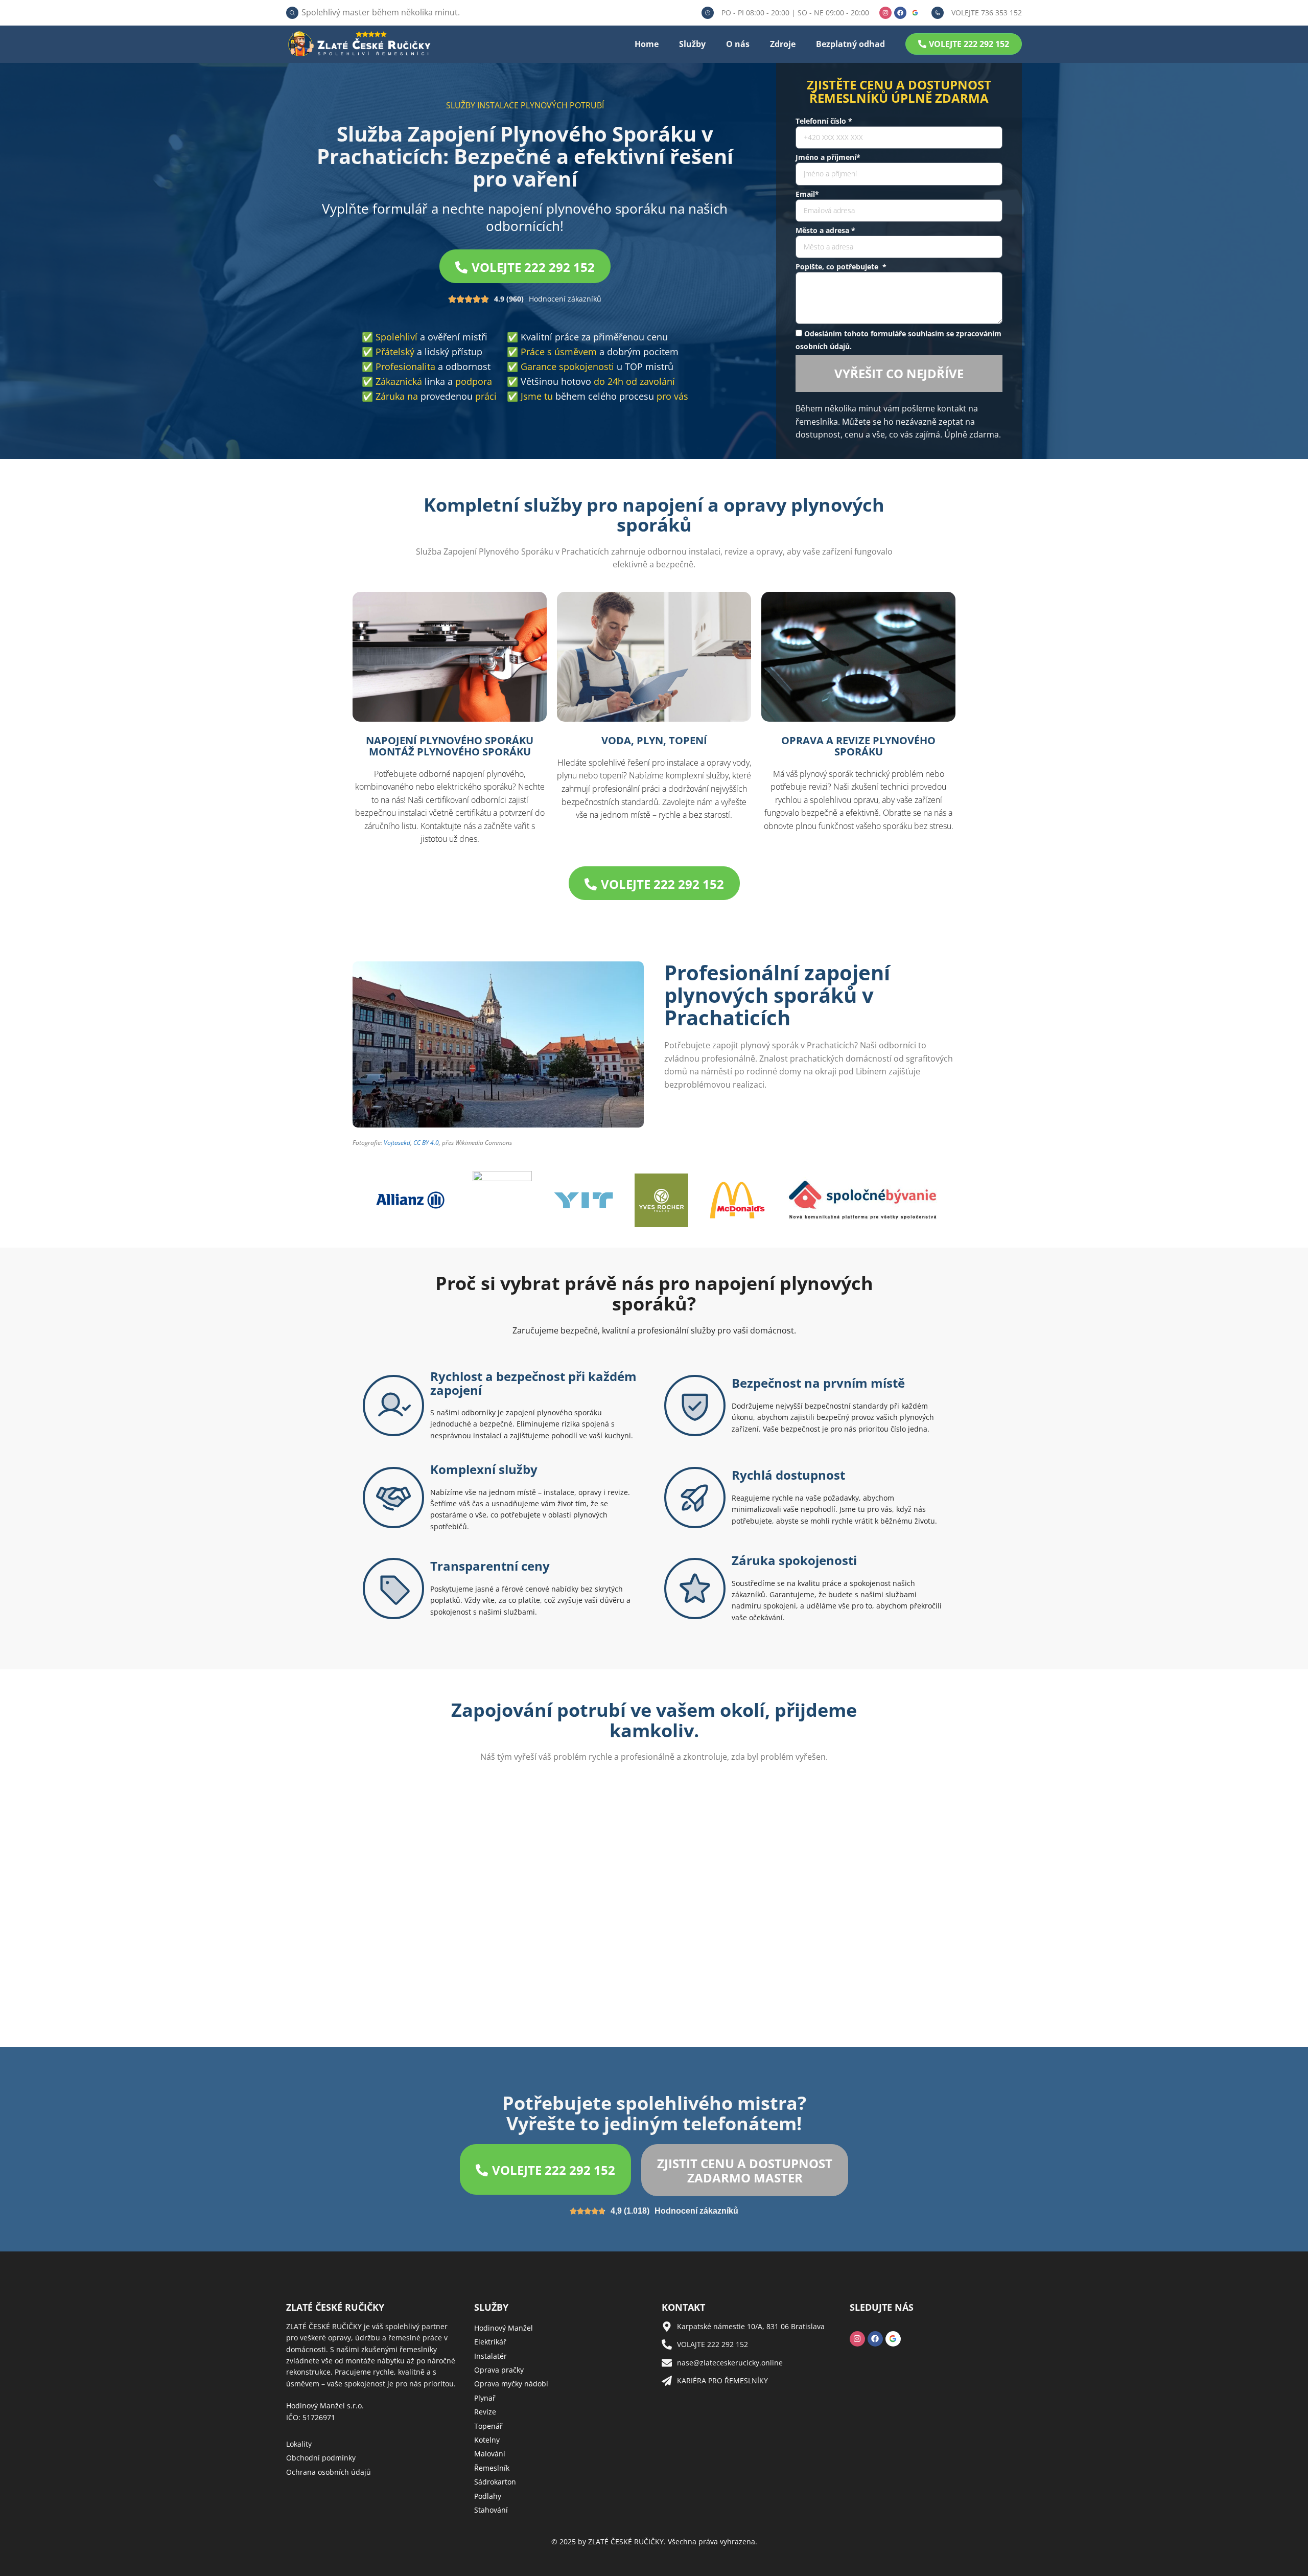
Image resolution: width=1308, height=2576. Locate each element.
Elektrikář (490, 2342)
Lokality (299, 2444)
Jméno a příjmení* (828, 157)
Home (647, 44)
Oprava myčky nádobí (511, 2384)
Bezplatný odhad (850, 44)
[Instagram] (885, 13)
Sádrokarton (495, 2482)
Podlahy (488, 2496)
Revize (485, 2412)
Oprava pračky (499, 2370)
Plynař (485, 2398)
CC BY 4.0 (426, 1143)
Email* (807, 194)
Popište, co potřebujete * (841, 267)
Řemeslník (492, 2468)
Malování (490, 2454)
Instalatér (491, 2356)
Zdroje (783, 44)
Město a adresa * (825, 230)
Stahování (491, 2510)
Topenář (488, 2426)
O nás (738, 44)
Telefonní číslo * (824, 121)
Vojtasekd (397, 1143)
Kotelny (487, 2440)
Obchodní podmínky (321, 2458)
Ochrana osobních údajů (329, 2472)
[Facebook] (900, 13)
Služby (692, 44)
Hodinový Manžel (504, 2328)
